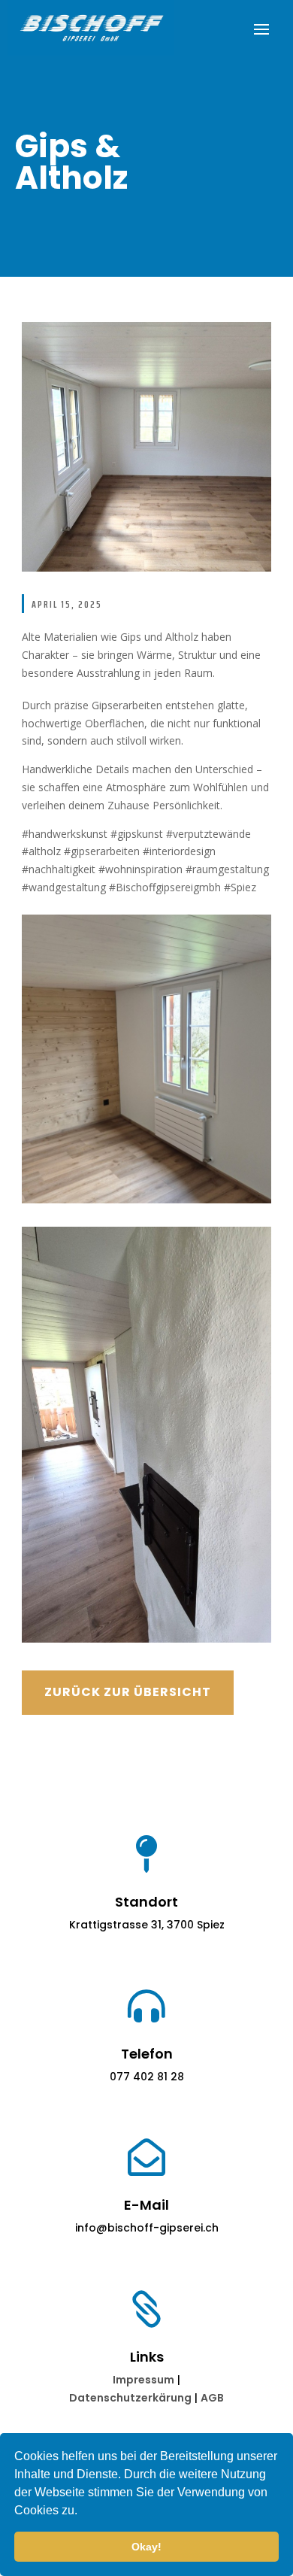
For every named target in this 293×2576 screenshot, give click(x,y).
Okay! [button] (146, 2547)
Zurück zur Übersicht (128, 1692)
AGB (212, 2398)
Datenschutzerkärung (130, 2398)
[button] (83, 2512)
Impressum (143, 2380)
